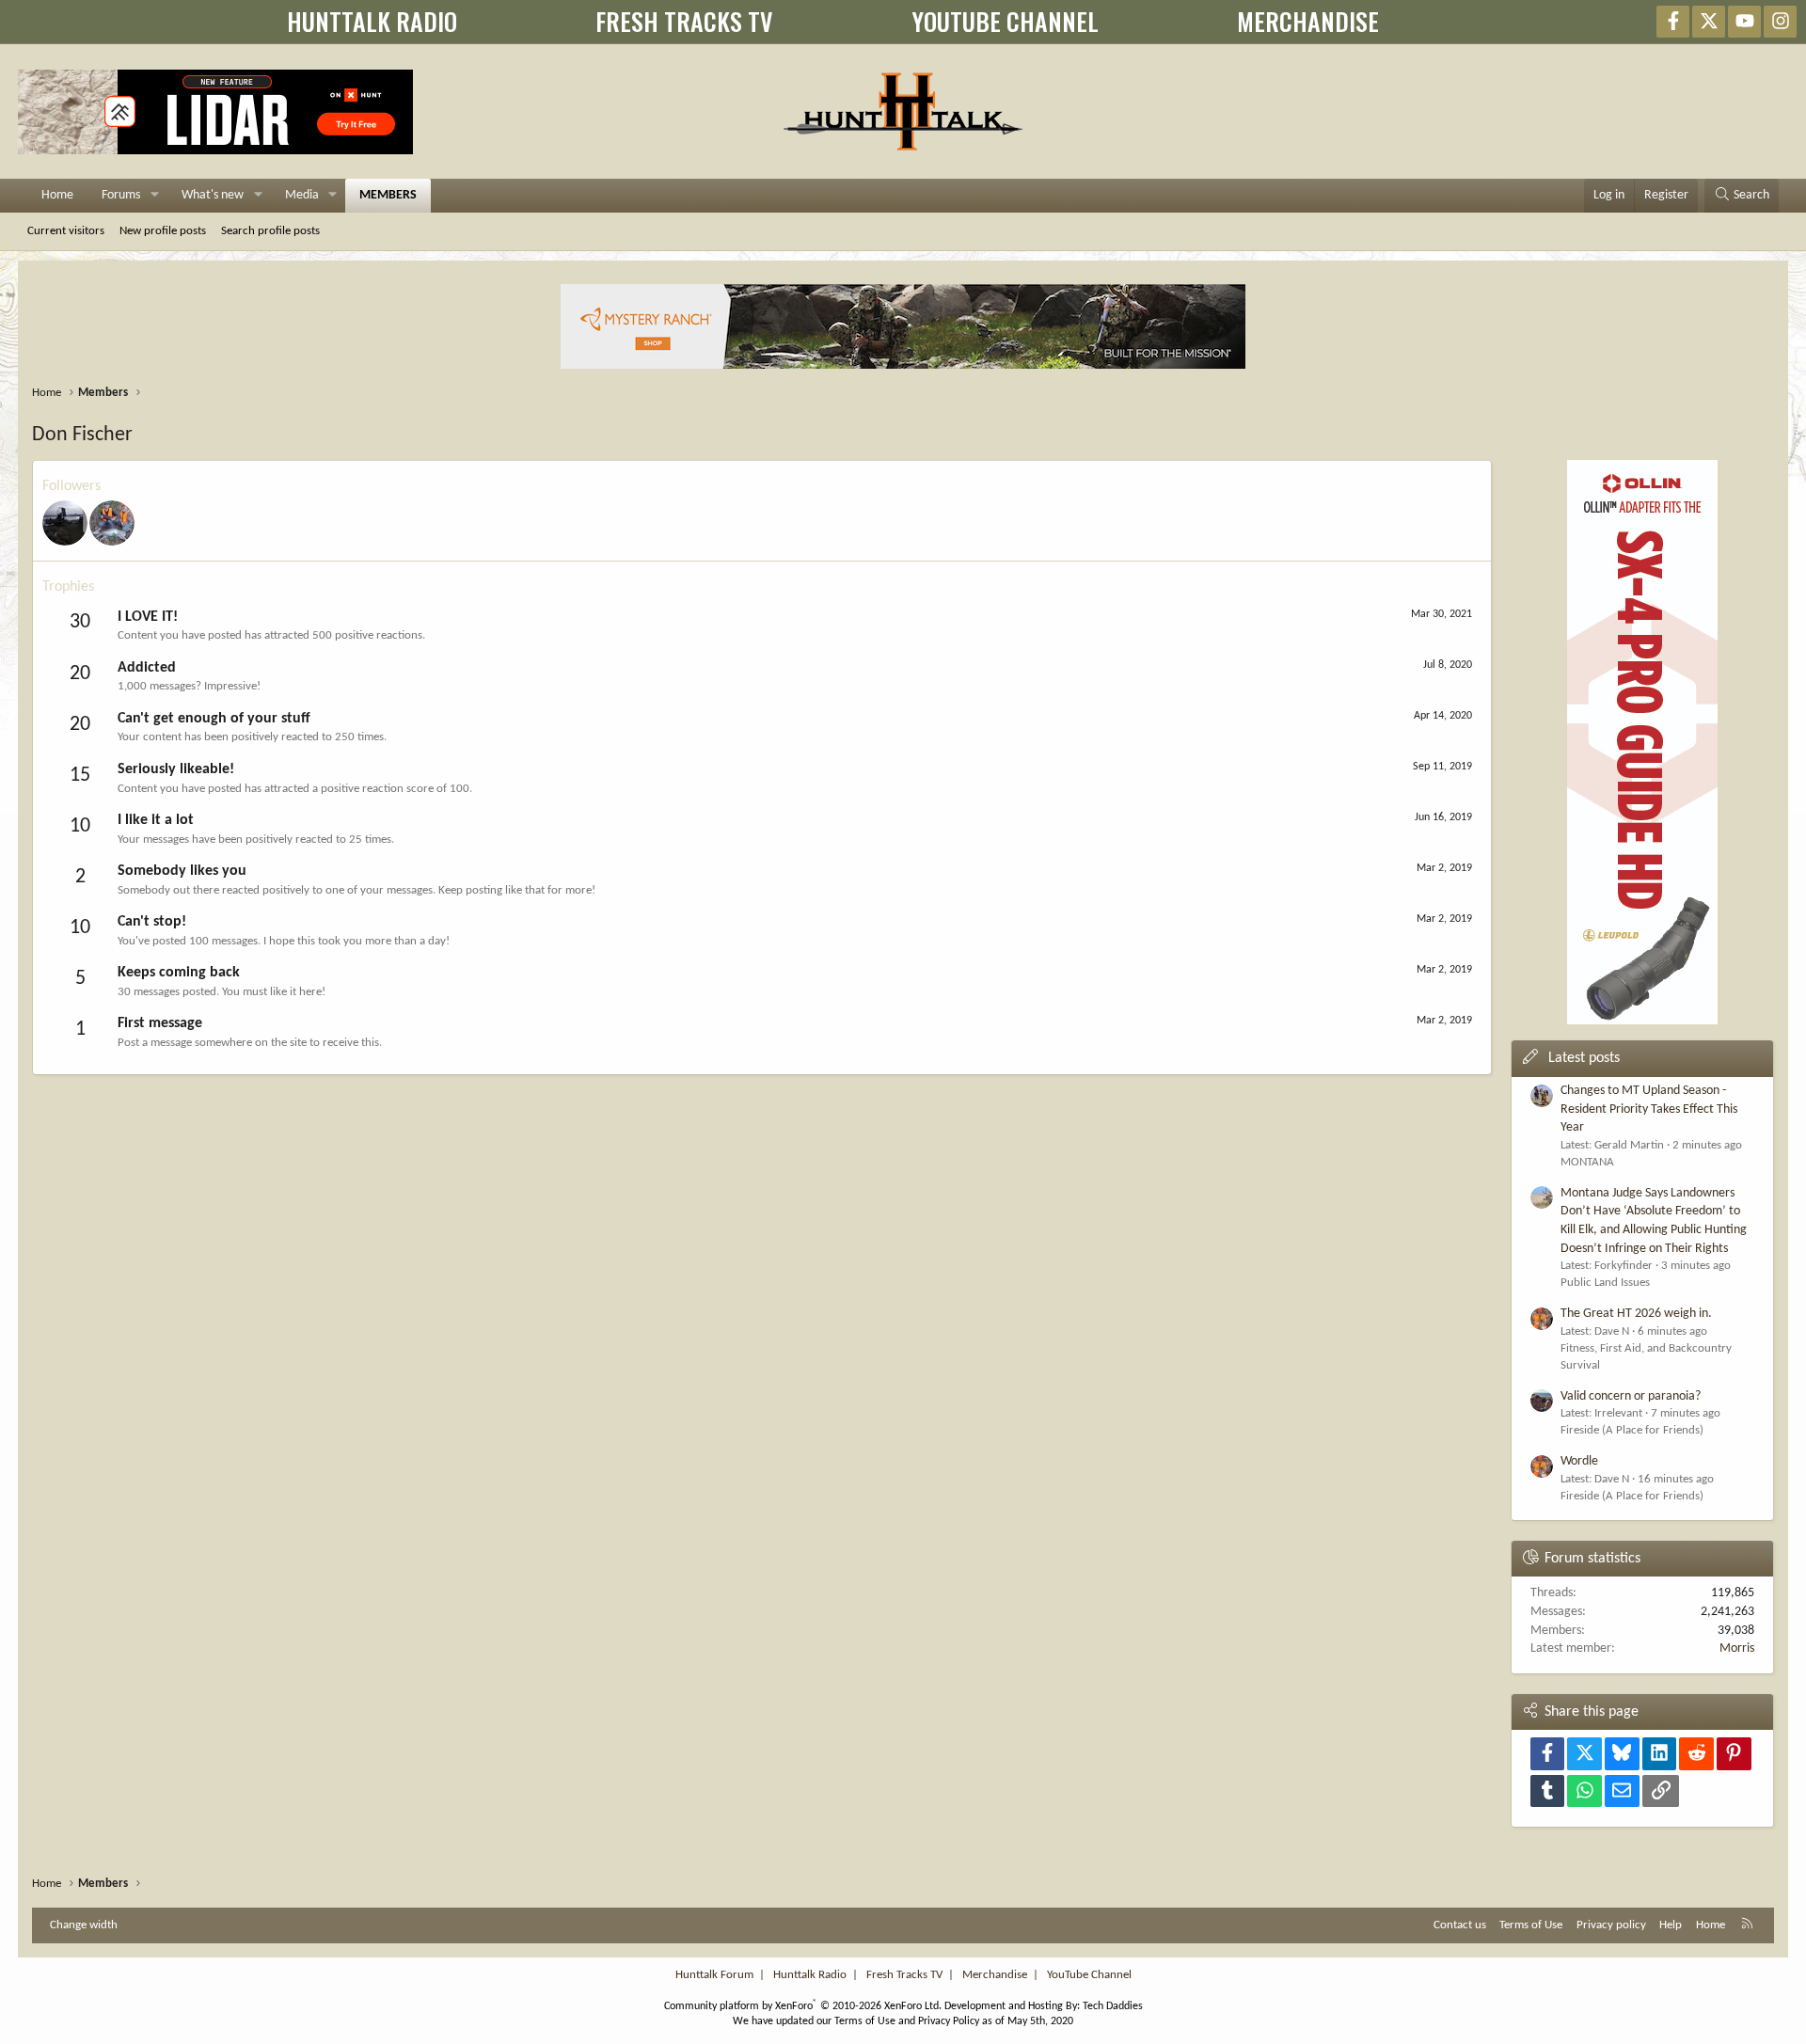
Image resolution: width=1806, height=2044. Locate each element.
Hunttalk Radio (810, 1975)
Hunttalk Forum (714, 1975)
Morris (1737, 1648)
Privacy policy (1611, 1925)
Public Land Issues (1605, 1283)
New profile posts (163, 231)
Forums (121, 195)
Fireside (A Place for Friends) (1632, 1430)
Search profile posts (270, 231)
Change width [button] (84, 1925)
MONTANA (1587, 1162)
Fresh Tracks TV (904, 1975)
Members (388, 195)
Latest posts (1584, 1058)
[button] (155, 196)
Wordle (1579, 1461)
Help (1671, 1925)
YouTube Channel (1089, 1975)
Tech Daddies (1113, 2006)
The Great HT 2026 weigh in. (1636, 1314)
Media (302, 195)
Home (57, 195)
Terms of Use (1531, 1925)
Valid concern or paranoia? (1631, 1396)
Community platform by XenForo (803, 2006)
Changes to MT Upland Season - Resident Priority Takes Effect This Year (1649, 1109)
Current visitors (66, 231)
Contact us (1460, 1925)
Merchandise (995, 1975)
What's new (213, 195)
